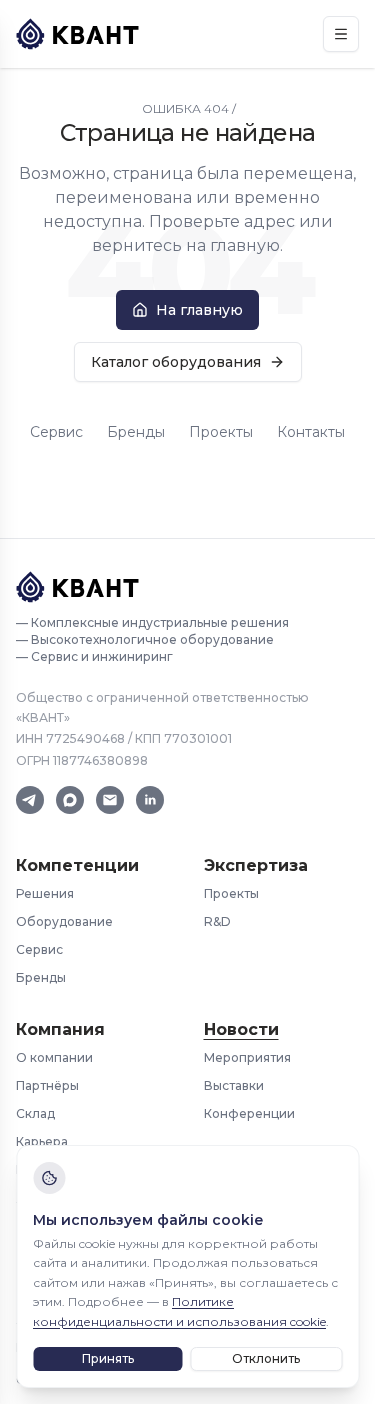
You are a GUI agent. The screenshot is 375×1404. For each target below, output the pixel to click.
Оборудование (64, 921)
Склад (35, 1113)
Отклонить (266, 1358)
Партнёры (47, 1085)
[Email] (110, 800)
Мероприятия (247, 1057)
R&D (217, 921)
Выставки (234, 1085)
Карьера (42, 1141)
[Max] (70, 800)
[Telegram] (30, 800)
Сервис (56, 432)
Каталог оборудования (176, 362)
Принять (108, 1358)
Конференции (249, 1113)
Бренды (136, 432)
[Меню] (341, 34)
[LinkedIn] (150, 800)
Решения (45, 893)
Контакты (311, 432)
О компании (54, 1057)
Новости (241, 1029)
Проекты (221, 432)
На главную (199, 310)
